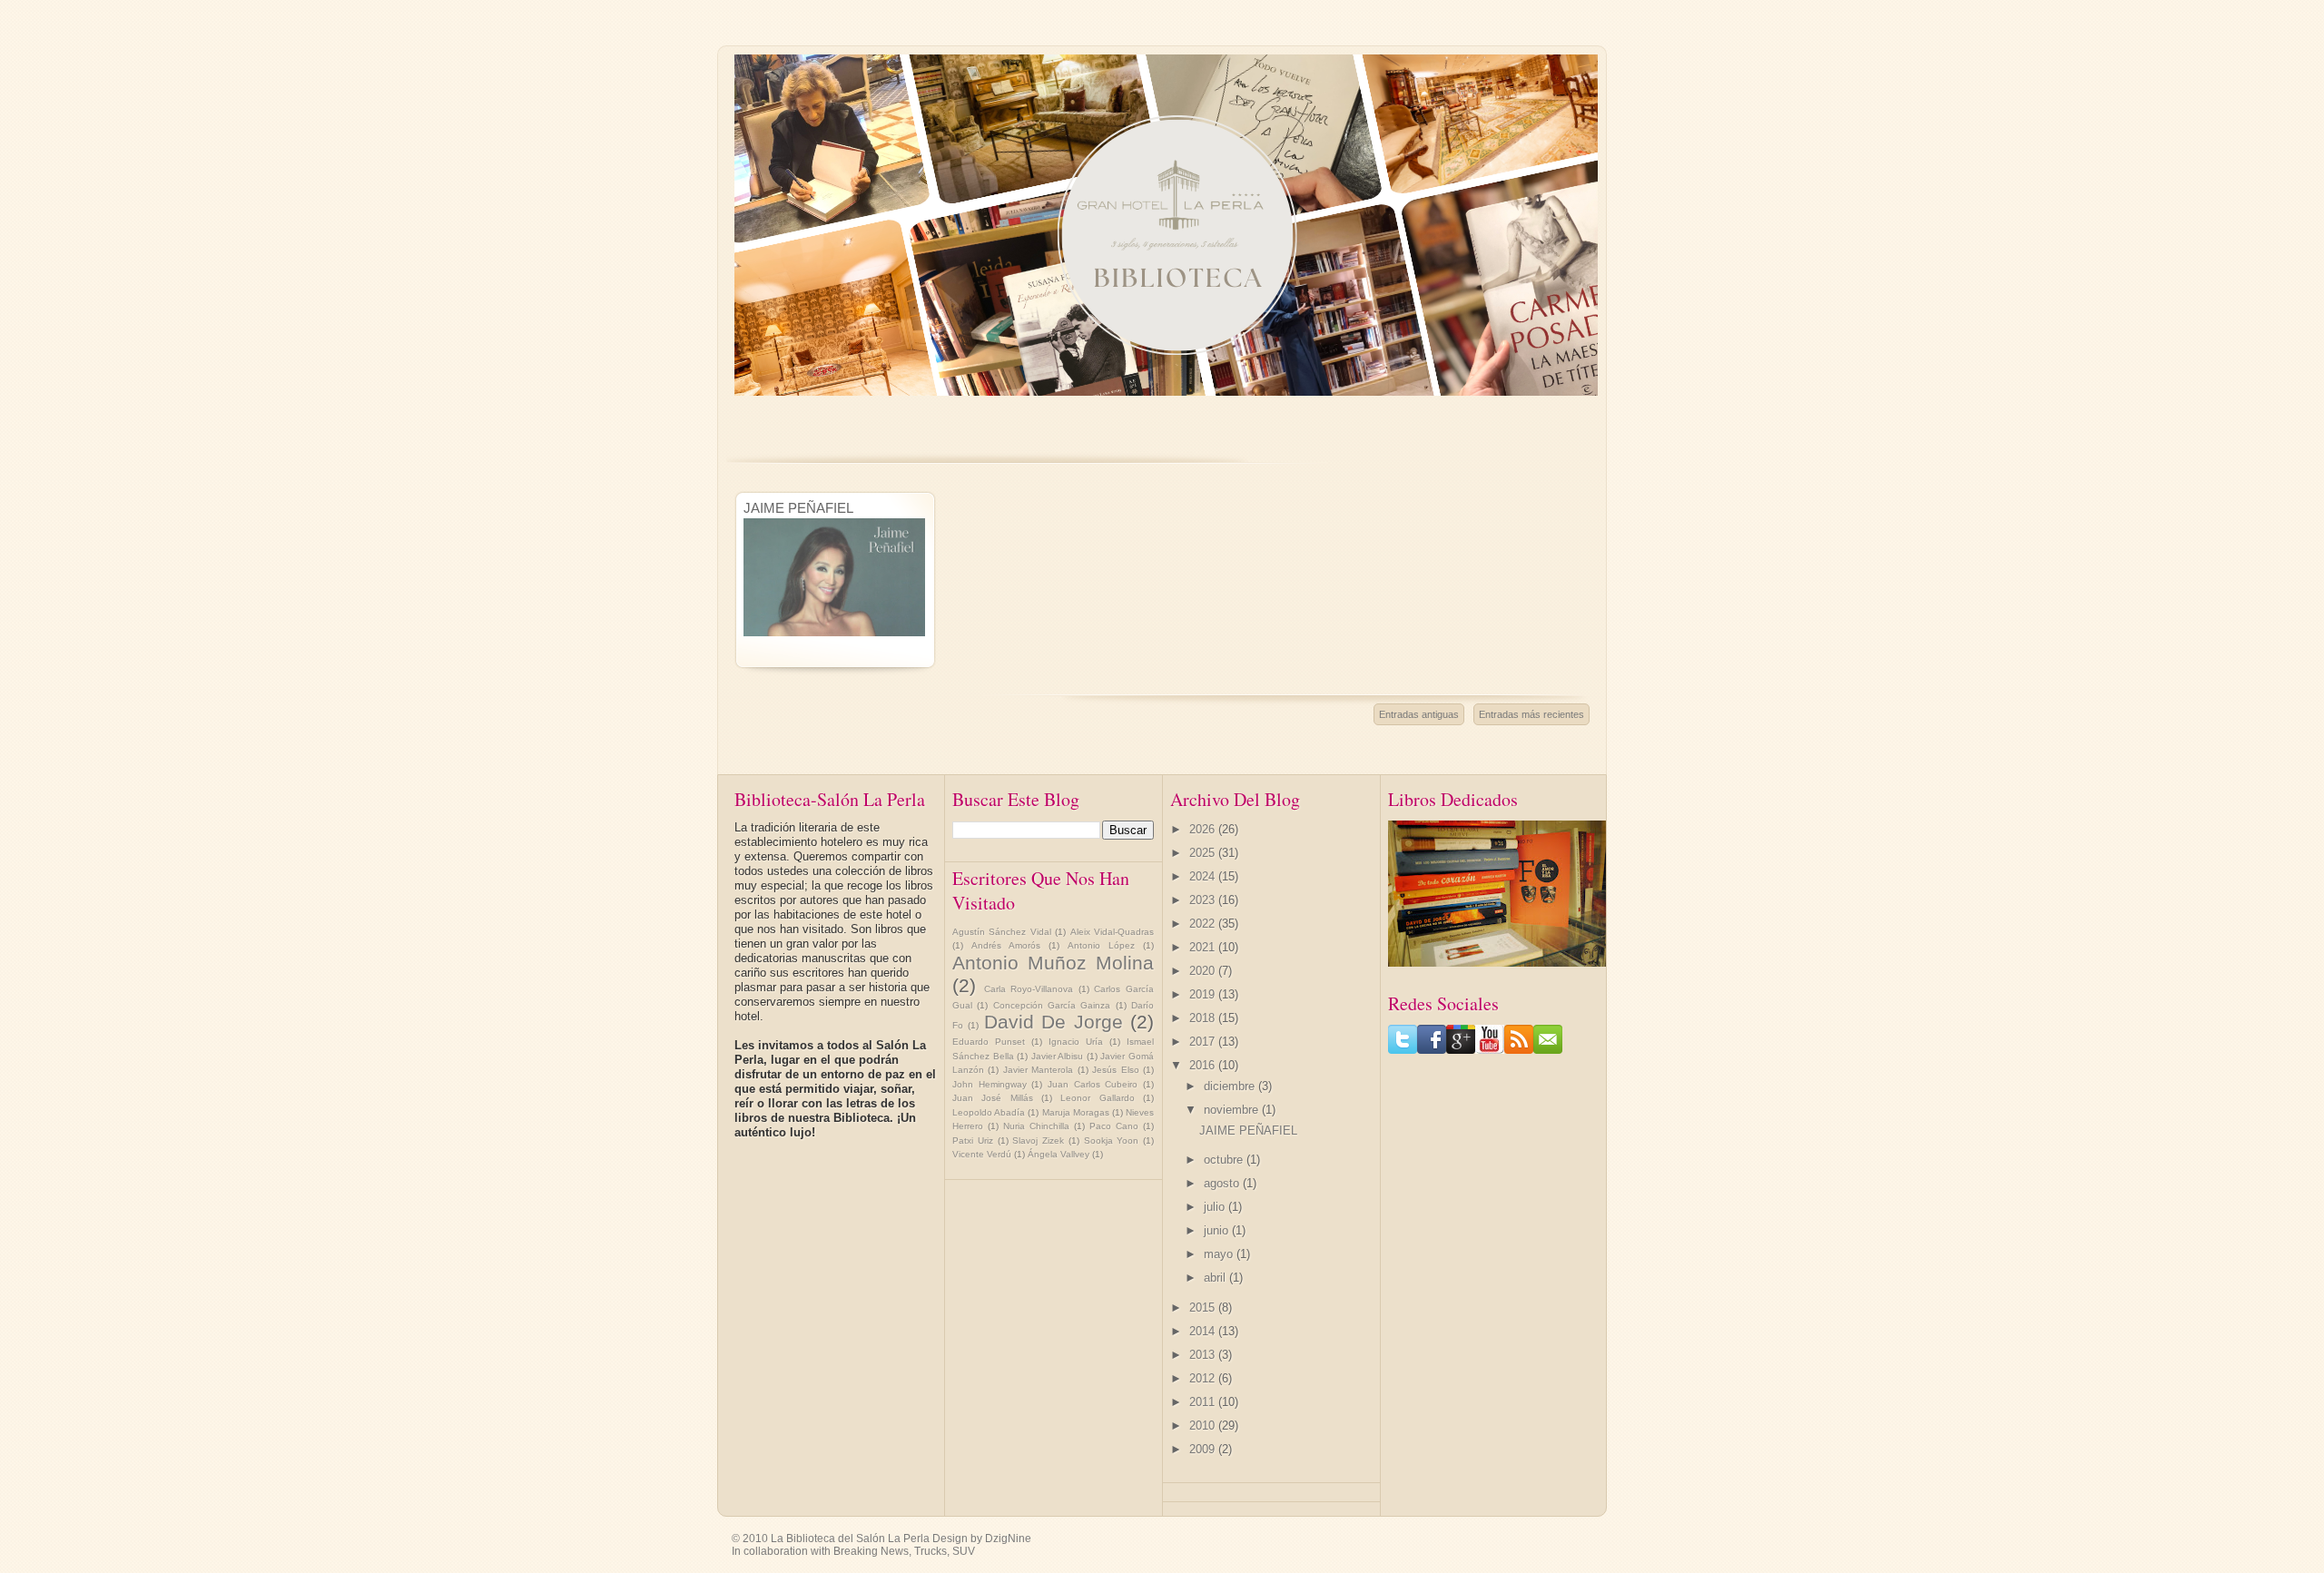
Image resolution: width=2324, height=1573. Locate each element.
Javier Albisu (1058, 1056)
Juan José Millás (993, 1098)
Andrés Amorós (1006, 945)
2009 (1204, 1449)
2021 (1204, 947)
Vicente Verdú (982, 1154)
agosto (1223, 1183)
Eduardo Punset (989, 1042)
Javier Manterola (1038, 1070)
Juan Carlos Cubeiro (1093, 1084)
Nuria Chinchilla (1036, 1126)
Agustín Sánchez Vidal (1002, 932)
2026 (1204, 829)
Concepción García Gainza (1052, 1005)
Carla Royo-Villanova (1029, 989)
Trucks (931, 1551)
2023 (1204, 900)
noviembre (1233, 1110)
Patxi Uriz (973, 1140)
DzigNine (1008, 1539)
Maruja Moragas (1076, 1112)
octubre (1225, 1160)
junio (1218, 1230)
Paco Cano (1114, 1126)
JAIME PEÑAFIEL (798, 508)
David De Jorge (1054, 1022)
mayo (1220, 1254)
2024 (1204, 876)
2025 (1204, 853)
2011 (1204, 1402)
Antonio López (1101, 945)
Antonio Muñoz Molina (1053, 963)
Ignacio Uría (1076, 1042)
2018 (1204, 1018)
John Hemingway (990, 1084)
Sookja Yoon (1112, 1140)
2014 (1204, 1331)
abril (1216, 1278)
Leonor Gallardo (1097, 1098)
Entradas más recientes (1531, 714)
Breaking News (871, 1551)
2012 (1204, 1378)
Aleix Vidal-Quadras (1112, 932)
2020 (1204, 971)
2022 (1204, 924)
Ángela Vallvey (1059, 1154)
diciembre (1231, 1086)
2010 (1204, 1426)
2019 (1204, 994)
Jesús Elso (1115, 1070)
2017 (1204, 1042)
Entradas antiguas (1419, 714)
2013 (1204, 1355)
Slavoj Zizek (1038, 1140)
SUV (964, 1551)
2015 (1204, 1308)
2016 (1204, 1065)
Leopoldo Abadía (989, 1112)
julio (1216, 1207)
